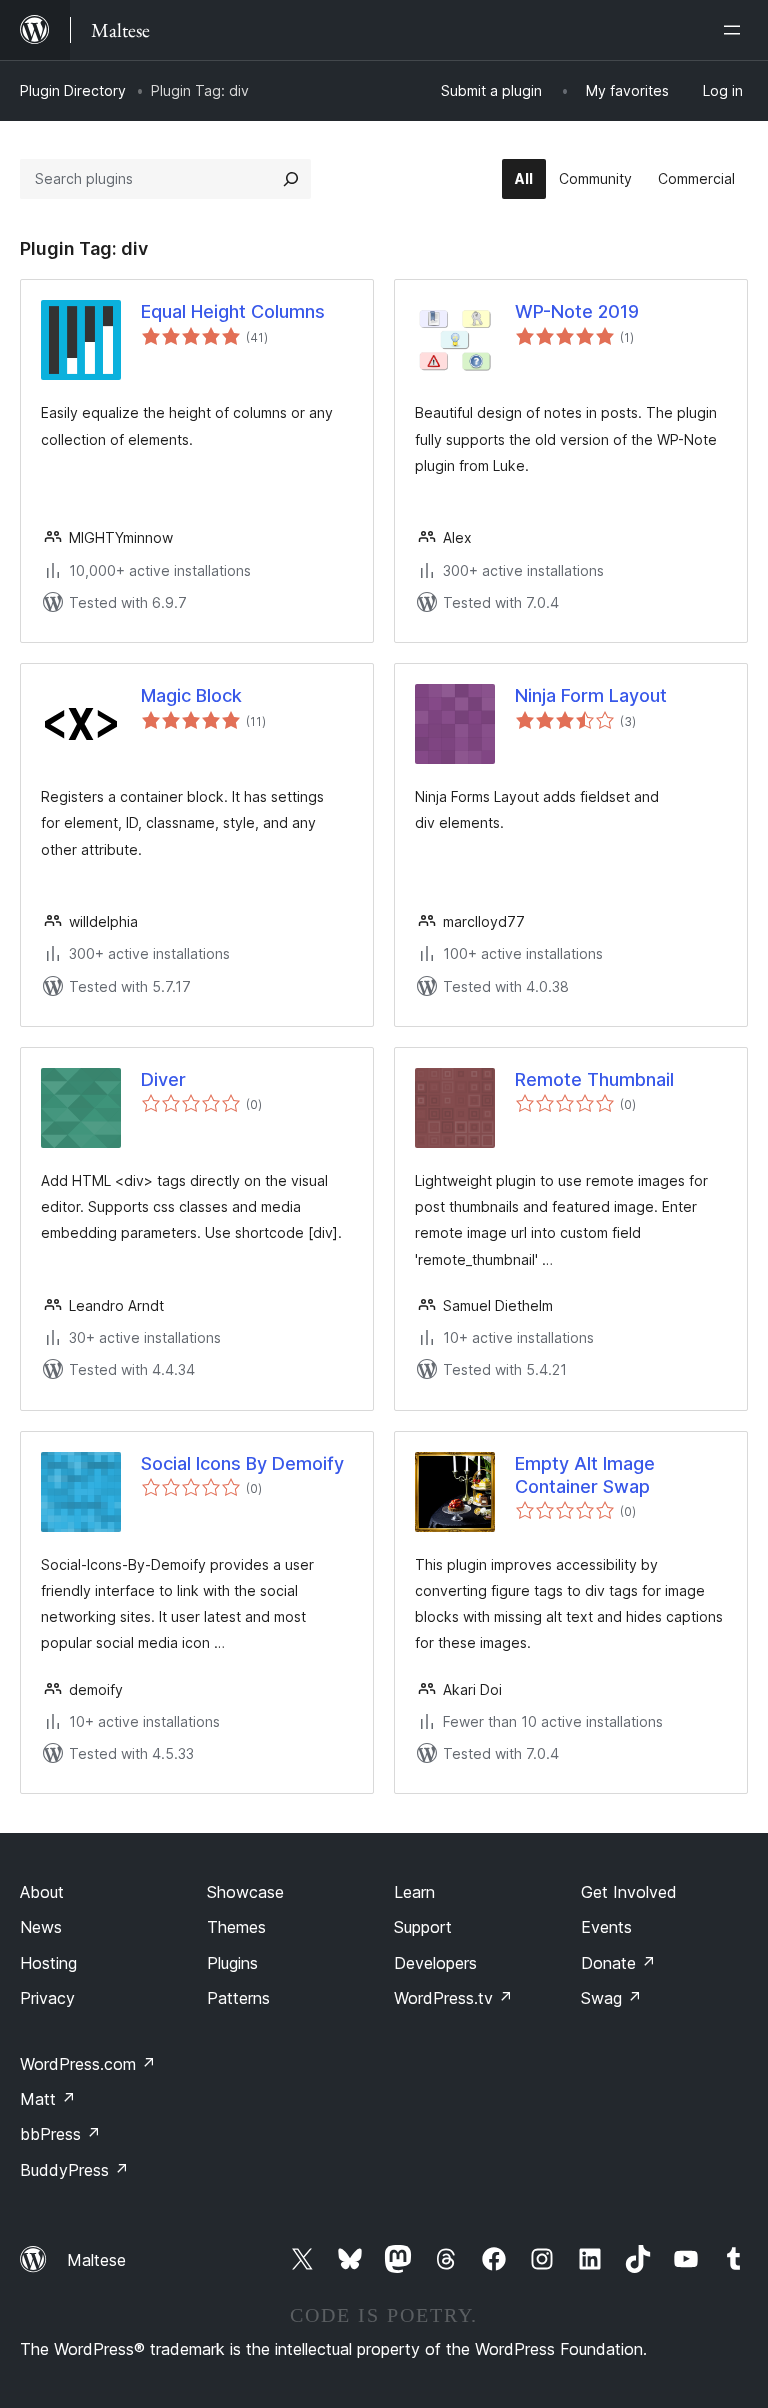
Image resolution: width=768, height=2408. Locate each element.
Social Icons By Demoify (242, 1463)
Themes (236, 1927)
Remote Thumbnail (594, 1079)
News (41, 1927)
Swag (611, 1998)
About (42, 1892)
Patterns (238, 1998)
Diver (163, 1079)
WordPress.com (88, 2064)
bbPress (60, 2134)
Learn (414, 1892)
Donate (618, 1963)
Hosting (48, 1963)
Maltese (96, 2260)
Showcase (245, 1892)
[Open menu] (736, 30)
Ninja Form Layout (591, 695)
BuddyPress (74, 2170)
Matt (48, 2099)
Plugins (232, 1963)
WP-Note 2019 (577, 311)
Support (423, 1927)
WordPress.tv (453, 1998)
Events (606, 1927)
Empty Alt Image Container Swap (585, 1475)
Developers (435, 1963)
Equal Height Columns (233, 311)
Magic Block (191, 695)
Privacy (47, 1998)
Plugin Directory (73, 90)
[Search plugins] (291, 179)
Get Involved (629, 1892)
